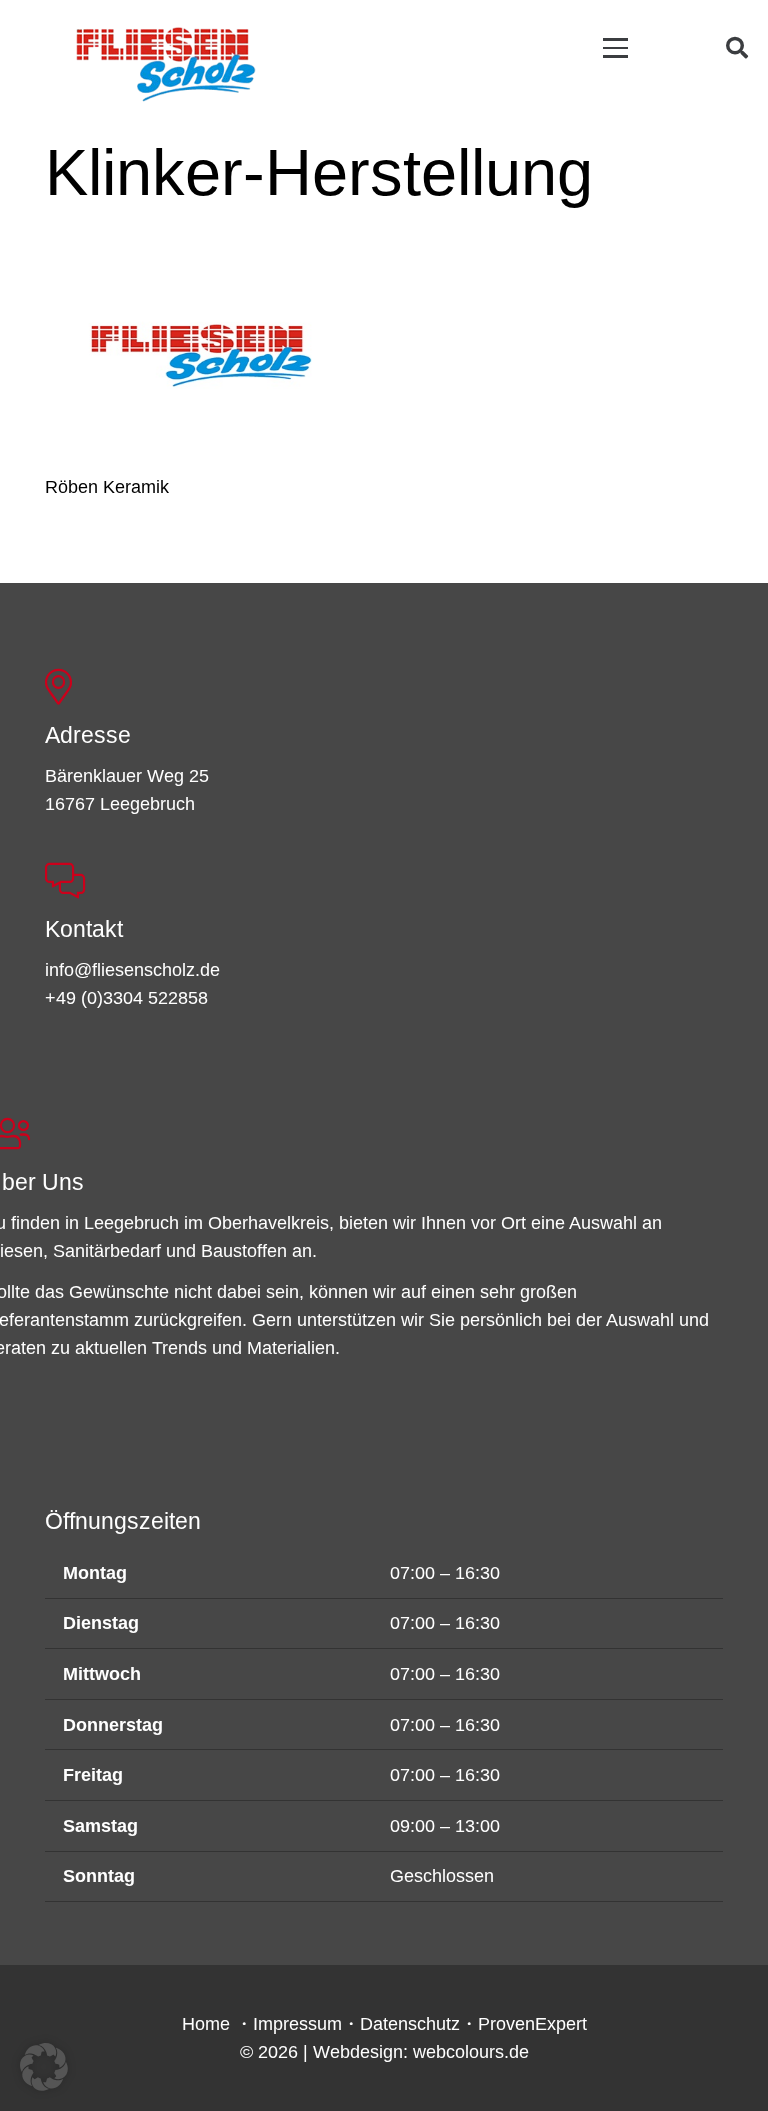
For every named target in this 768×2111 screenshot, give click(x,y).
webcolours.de (471, 2052)
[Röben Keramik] (201, 355)
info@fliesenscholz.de (132, 970)
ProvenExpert (532, 2024)
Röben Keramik (107, 487)
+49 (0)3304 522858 (126, 998)
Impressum (297, 2024)
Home (206, 2024)
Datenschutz (410, 2024)
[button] (616, 47)
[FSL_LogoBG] (166, 61)
